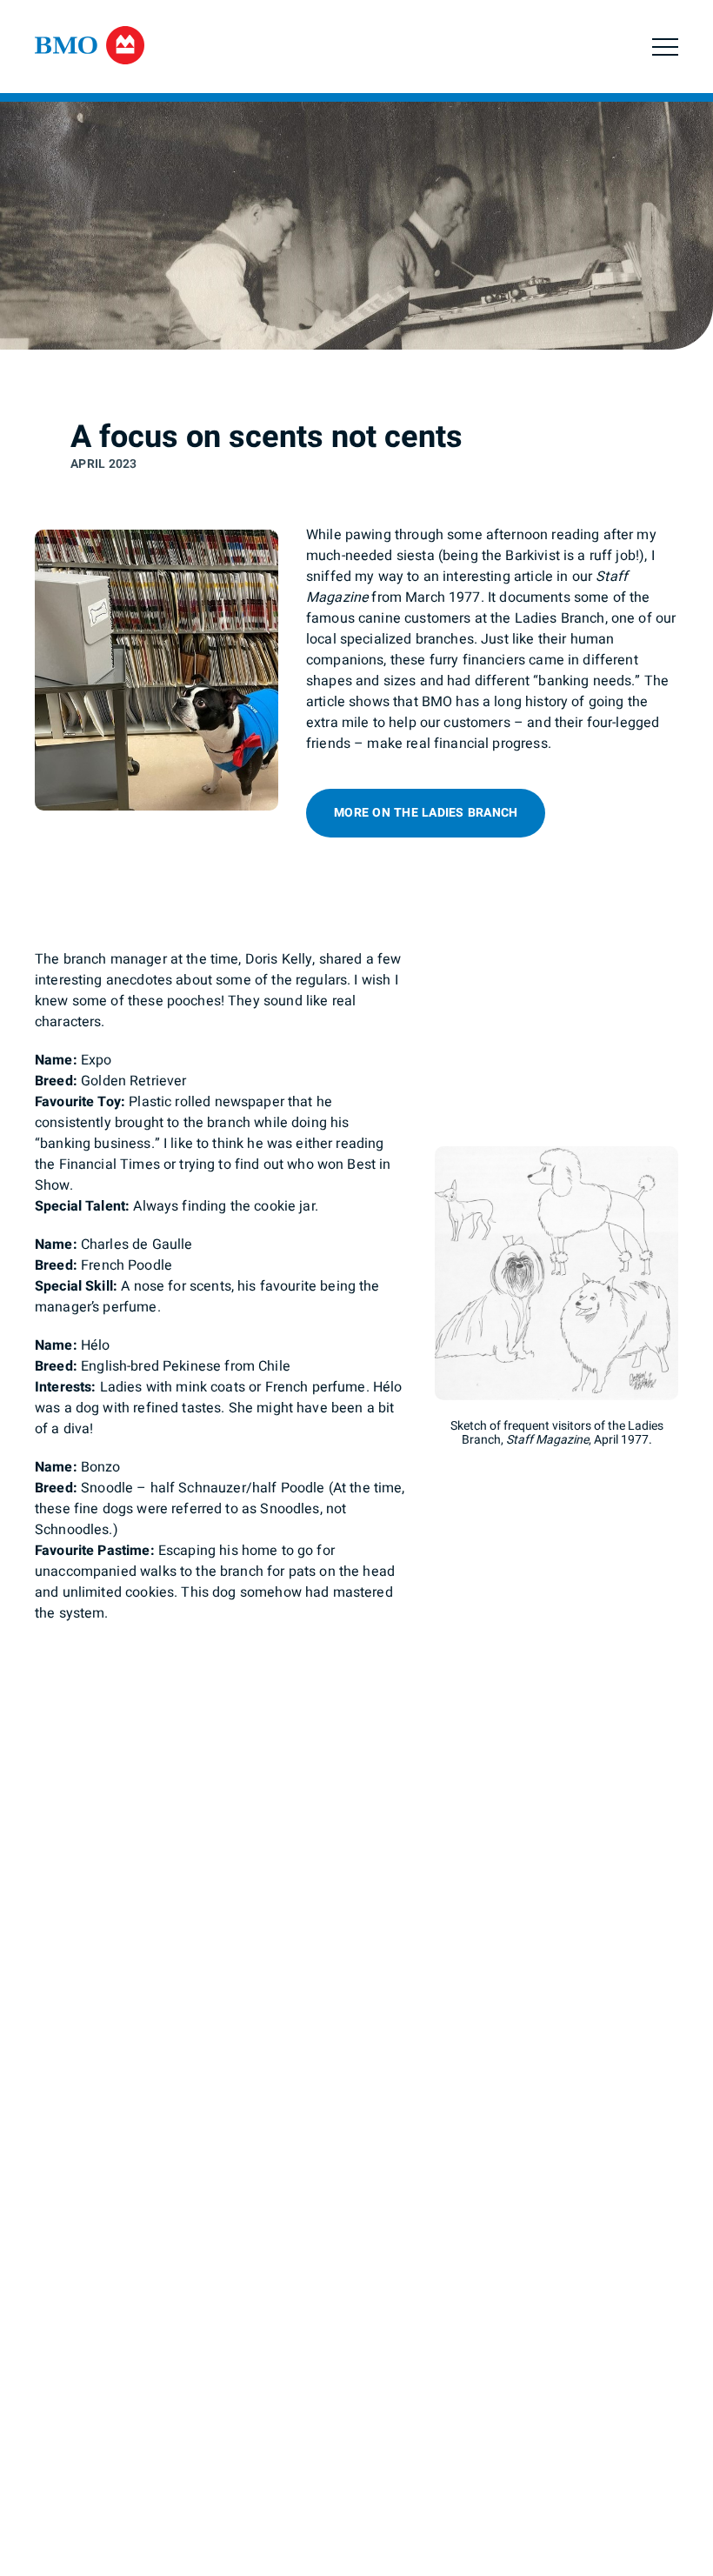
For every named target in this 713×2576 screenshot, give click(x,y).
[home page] (90, 49)
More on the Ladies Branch (426, 813)
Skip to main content (192, 73)
